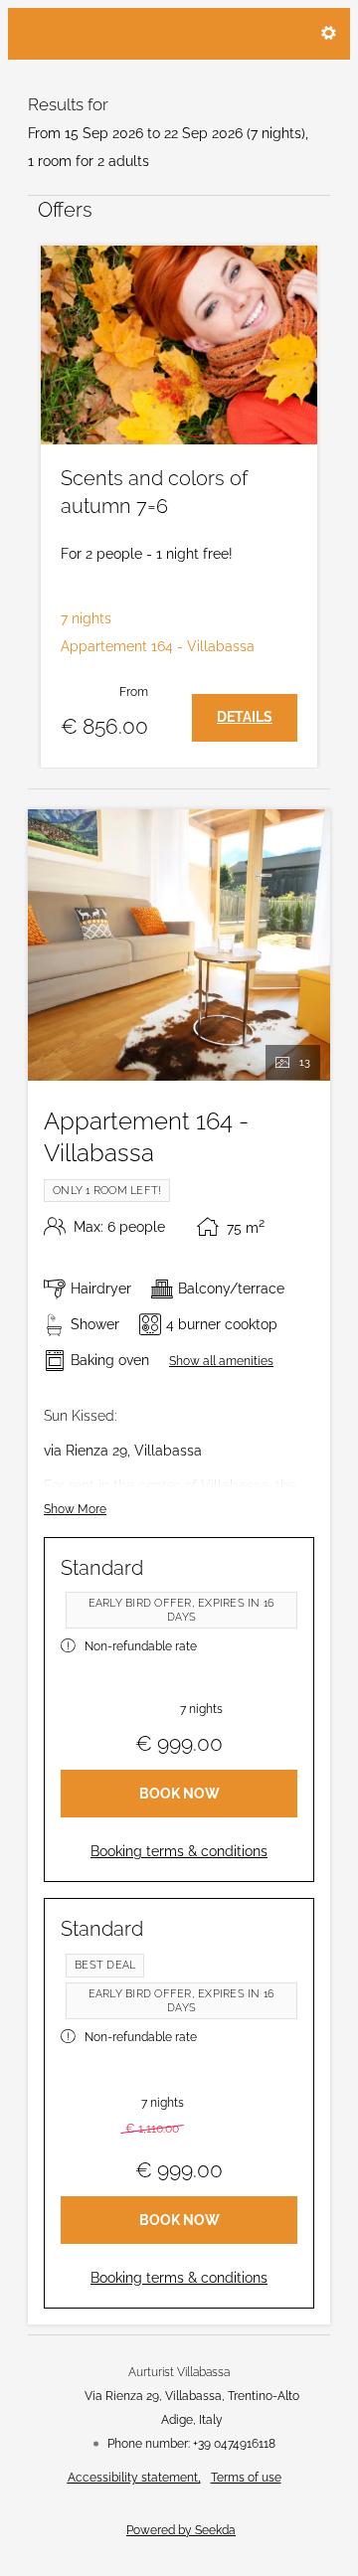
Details (245, 717)
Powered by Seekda (181, 2530)
